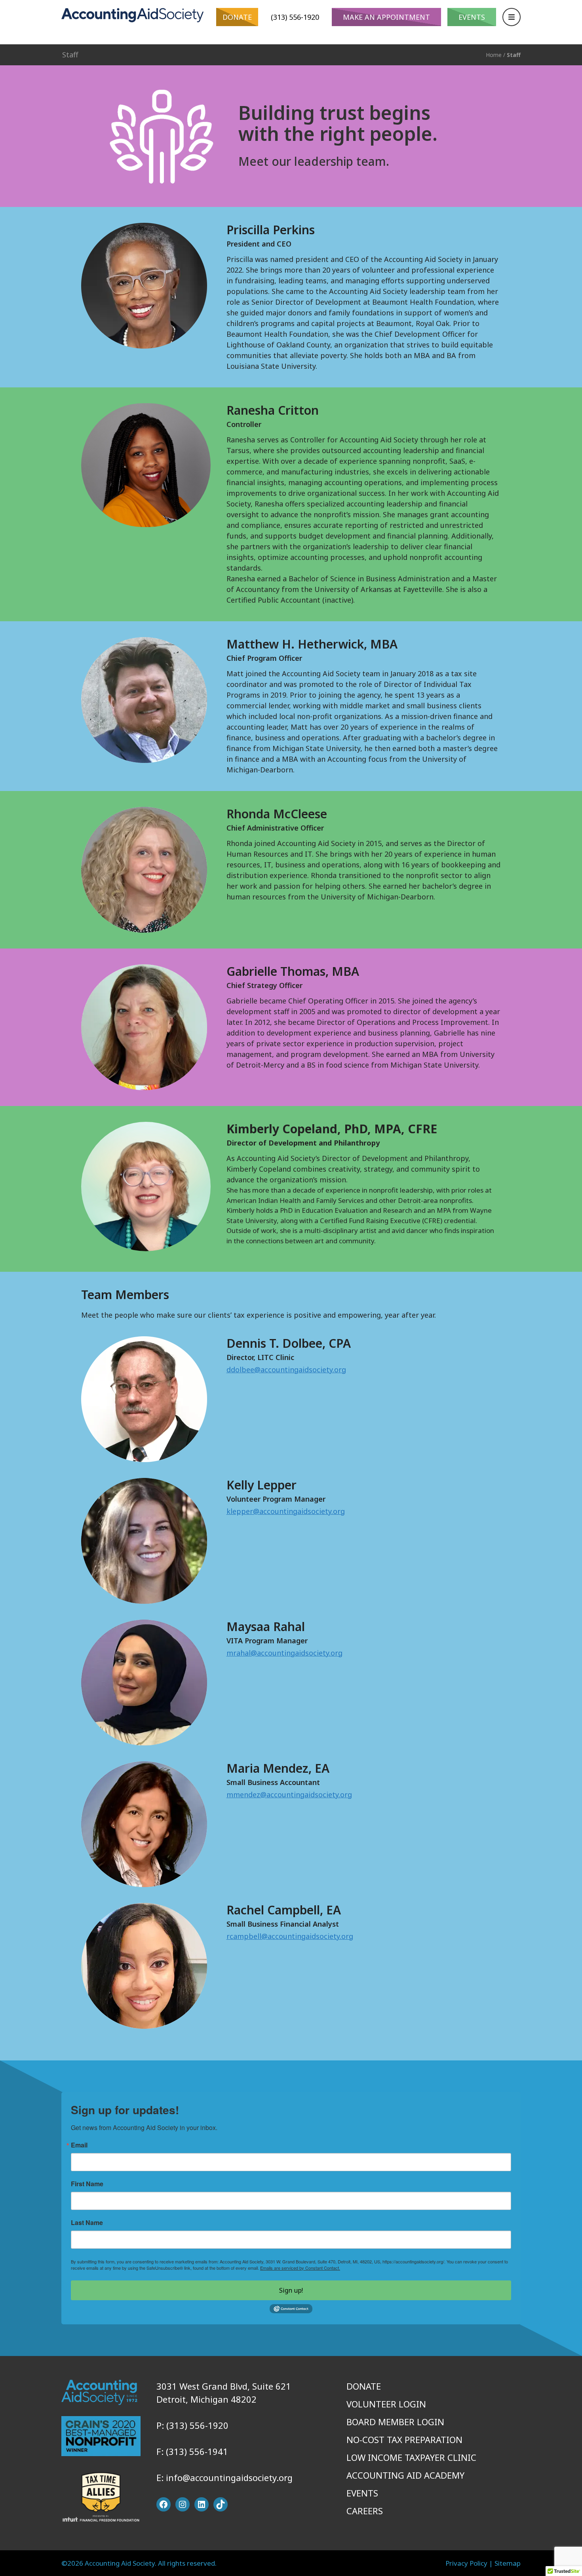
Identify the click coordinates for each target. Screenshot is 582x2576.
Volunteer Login (386, 2404)
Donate (237, 17)
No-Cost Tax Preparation (404, 2439)
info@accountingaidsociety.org (229, 2477)
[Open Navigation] (512, 17)
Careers (365, 2511)
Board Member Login (395, 2422)
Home (494, 55)
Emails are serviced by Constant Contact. (300, 2268)
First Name (87, 2184)
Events (472, 17)
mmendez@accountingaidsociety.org (289, 1794)
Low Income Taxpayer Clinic (411, 2457)
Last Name (87, 2223)
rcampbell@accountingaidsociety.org (290, 1936)
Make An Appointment (386, 17)
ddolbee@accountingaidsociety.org (286, 1370)
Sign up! (291, 2290)
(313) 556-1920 (295, 17)
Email (79, 2145)
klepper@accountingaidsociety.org (286, 1511)
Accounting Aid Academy (405, 2475)
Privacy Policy (466, 2563)
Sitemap (508, 2563)
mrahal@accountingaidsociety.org (284, 1653)
